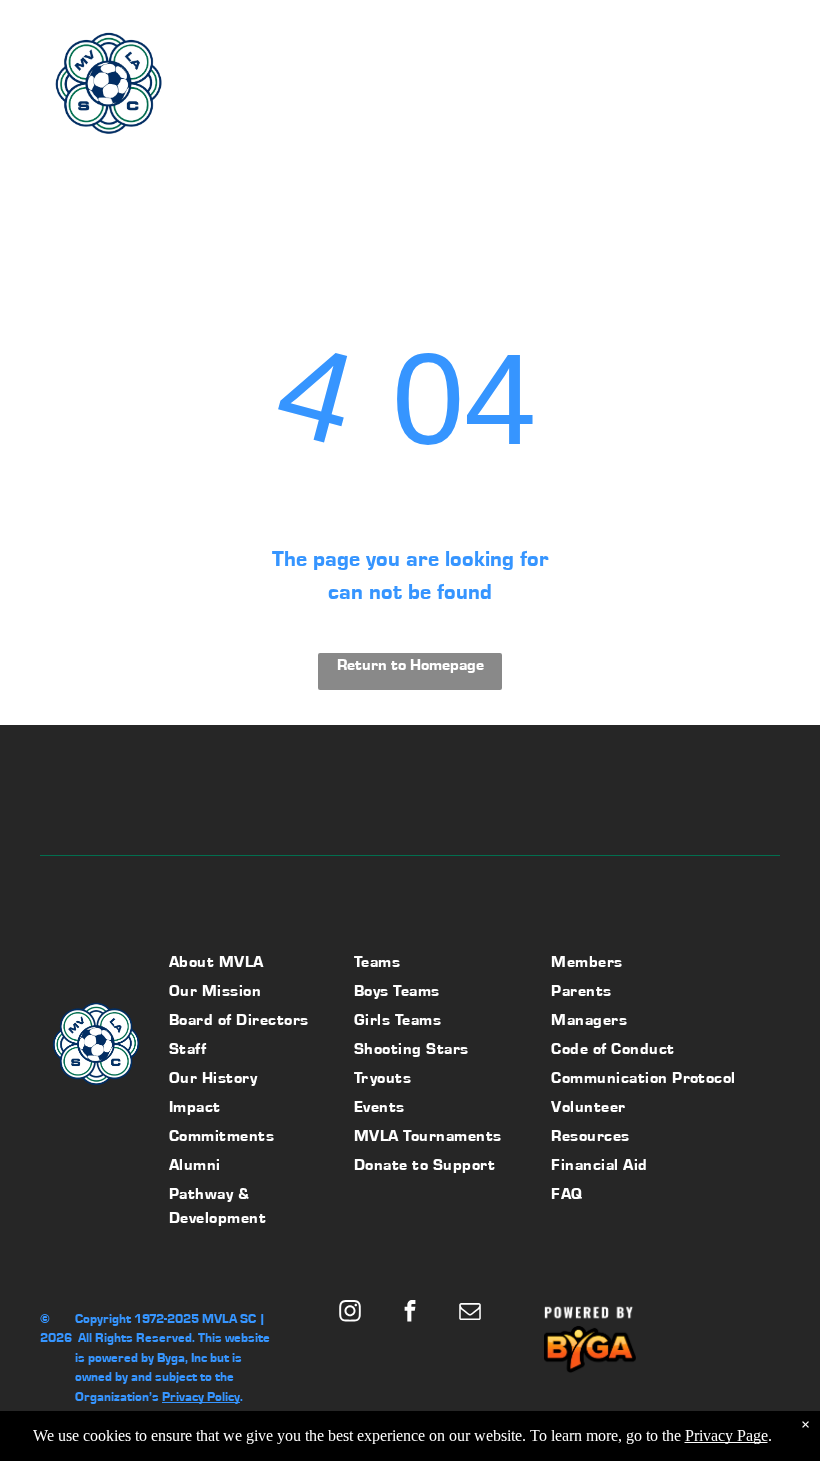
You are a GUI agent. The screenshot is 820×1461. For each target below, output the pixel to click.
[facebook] (409, 1314)
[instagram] (349, 1314)
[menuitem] (248, 964)
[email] (469, 1314)
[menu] (776, 89)
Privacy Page (726, 1435)
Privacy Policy (201, 1396)
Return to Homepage (410, 664)
